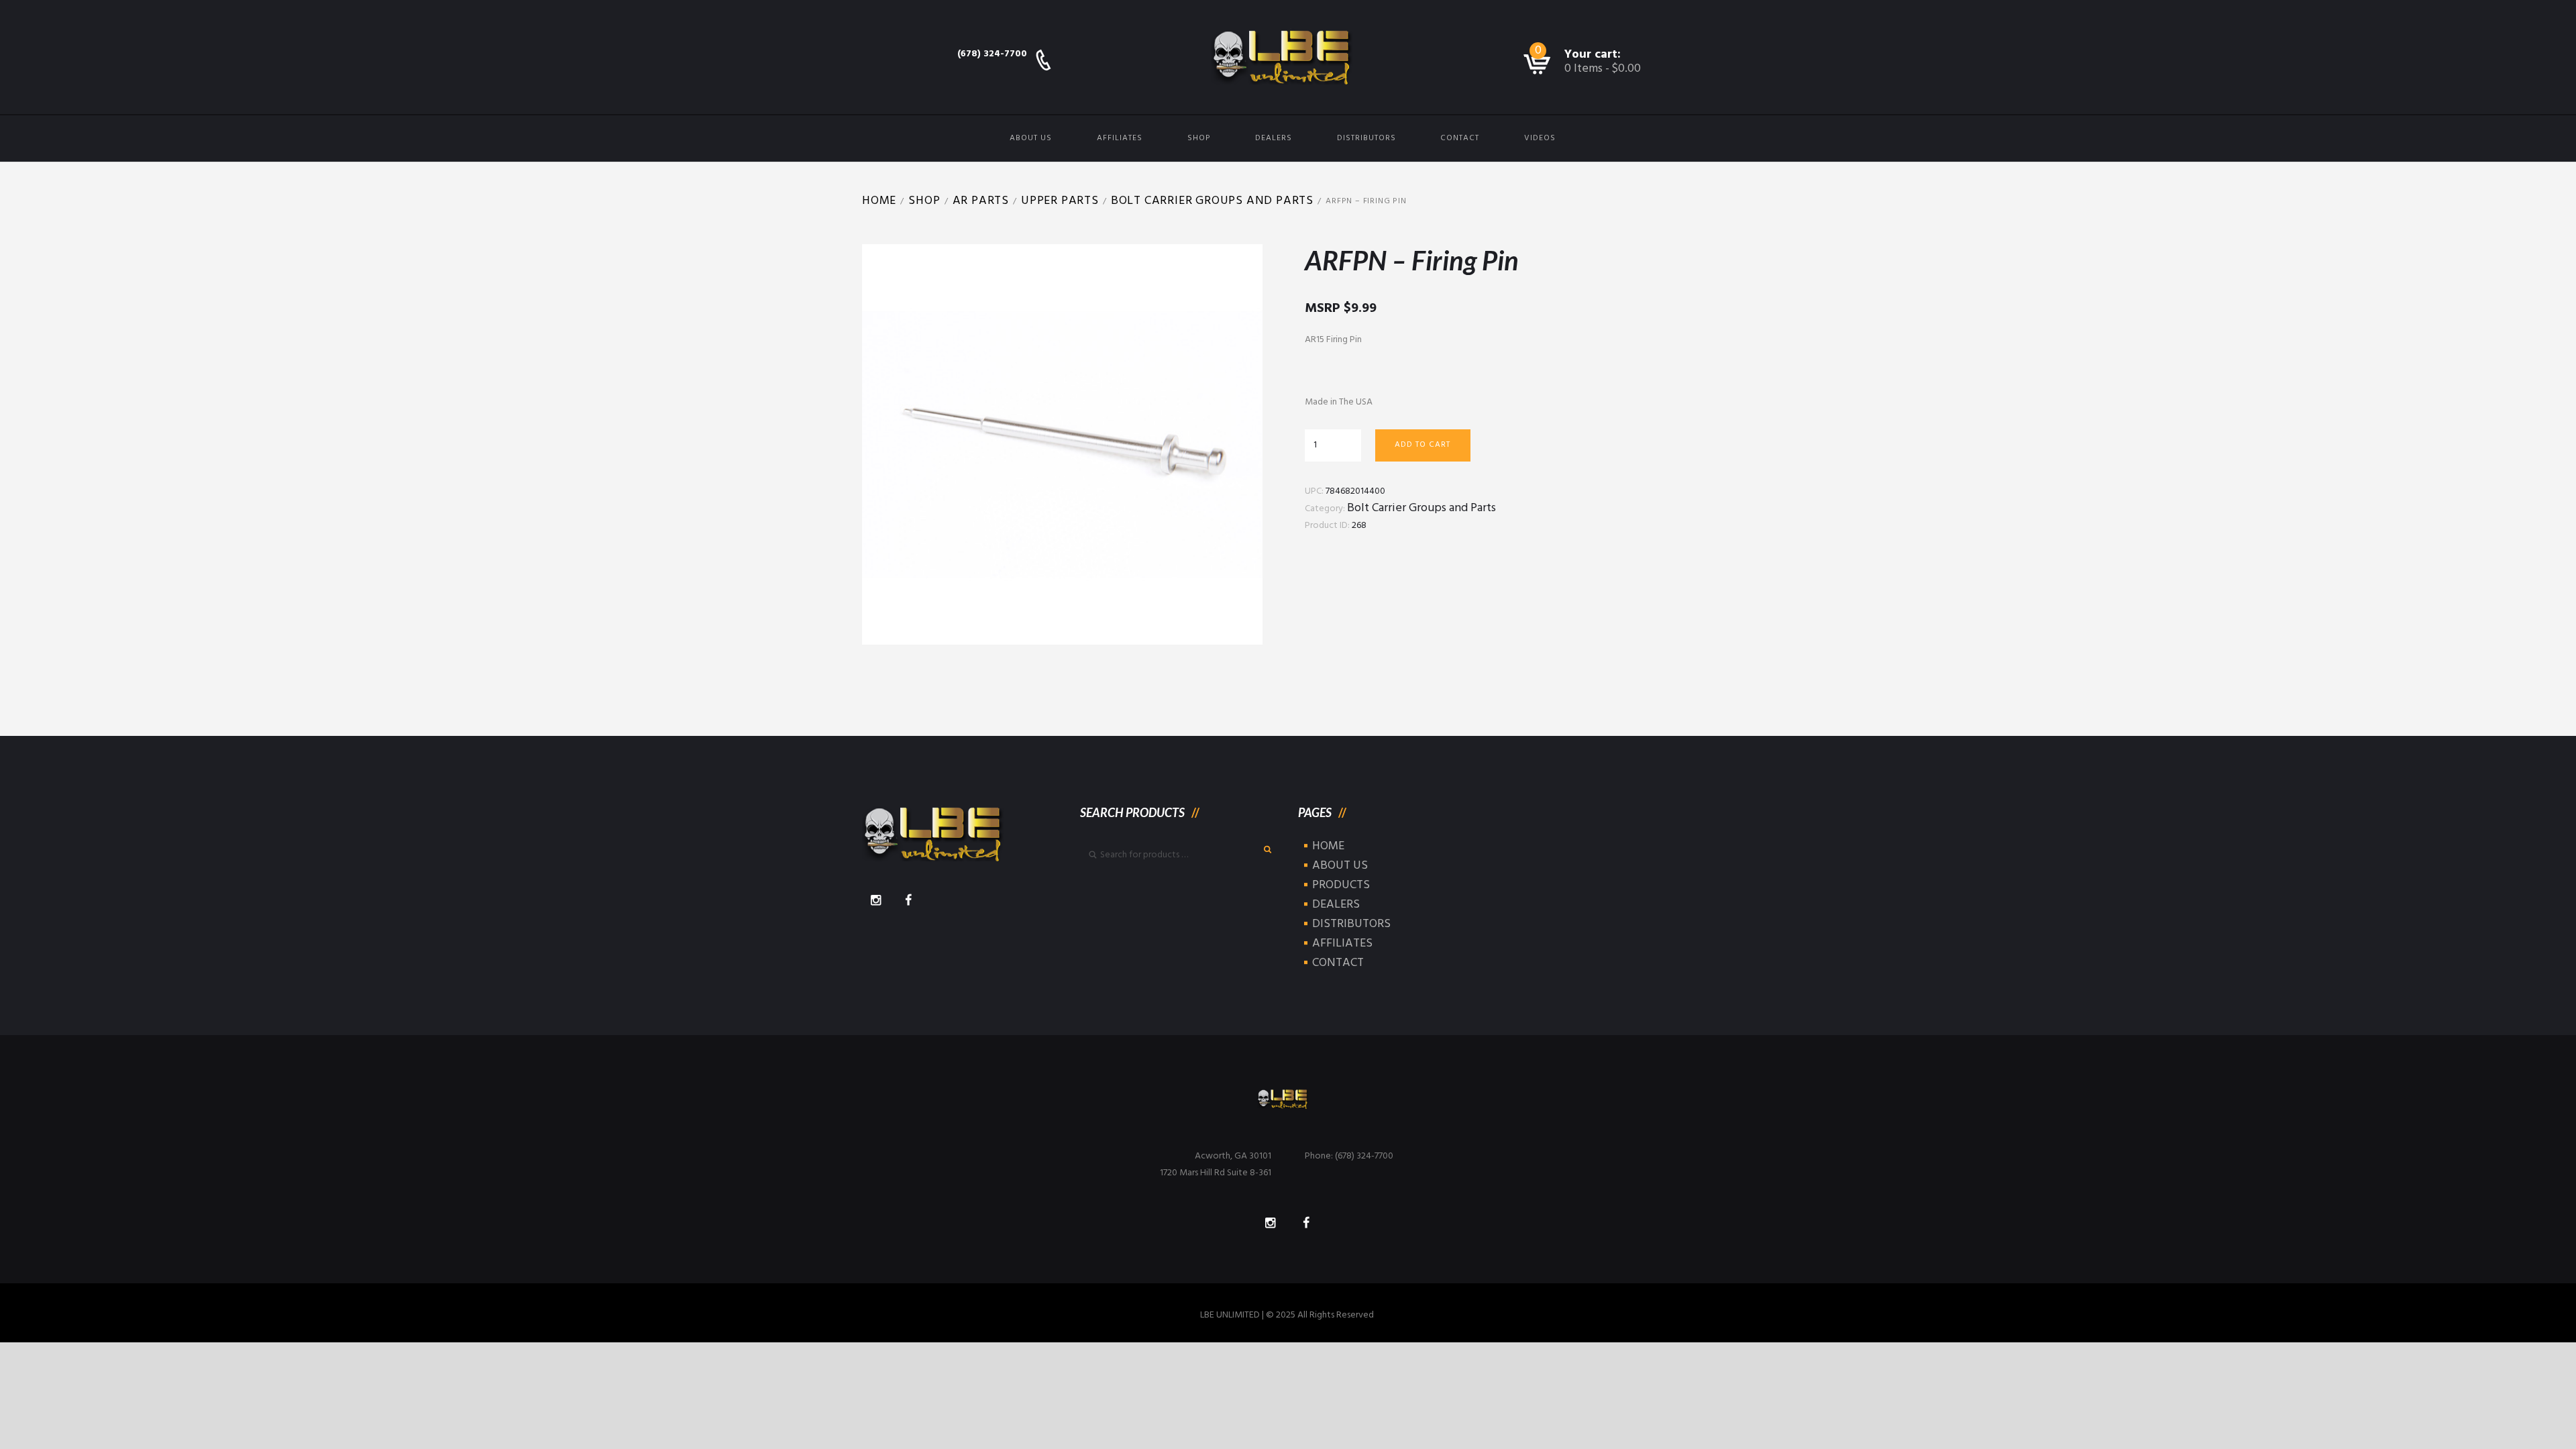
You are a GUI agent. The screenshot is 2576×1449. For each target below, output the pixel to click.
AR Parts (981, 201)
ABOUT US (1031, 138)
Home (879, 201)
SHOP (1199, 138)
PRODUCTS (1341, 885)
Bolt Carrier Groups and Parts (1212, 201)
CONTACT (1460, 138)
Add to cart (1423, 445)
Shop (924, 201)
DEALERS (1274, 138)
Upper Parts (1060, 201)
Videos (1540, 138)
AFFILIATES (1120, 138)
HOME (1328, 846)
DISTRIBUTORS (1366, 138)
